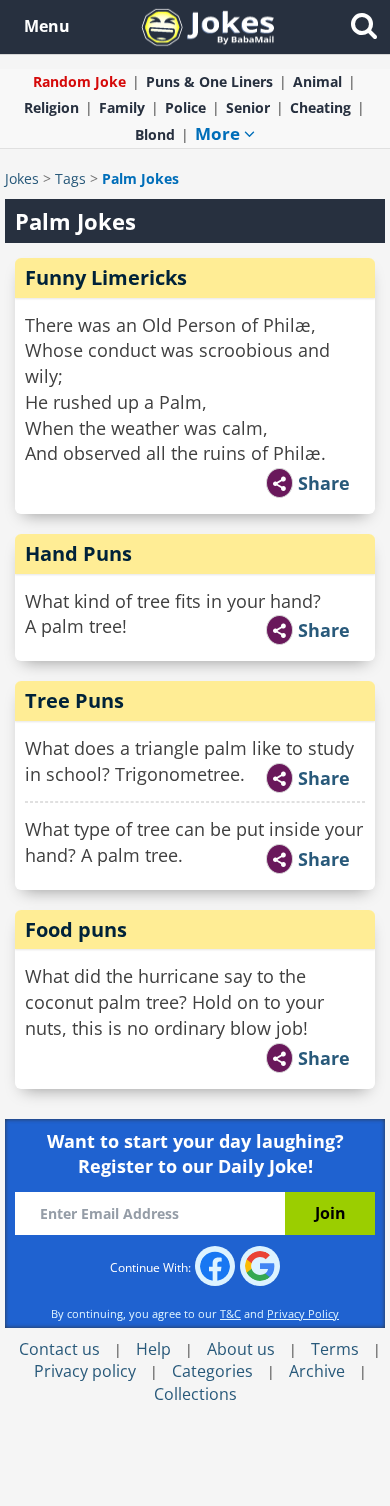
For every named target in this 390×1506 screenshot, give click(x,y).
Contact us (59, 1349)
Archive (317, 1371)
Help (153, 1349)
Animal (317, 81)
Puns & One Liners (209, 81)
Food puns (76, 929)
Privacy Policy (303, 1313)
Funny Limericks (106, 277)
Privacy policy (85, 1371)
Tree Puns (74, 700)
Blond (155, 134)
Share (324, 483)
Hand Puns (78, 553)
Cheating (320, 107)
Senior (248, 107)
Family (122, 107)
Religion (51, 107)
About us (241, 1349)
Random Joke (79, 81)
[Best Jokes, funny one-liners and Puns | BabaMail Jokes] (208, 25)
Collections (195, 1394)
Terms (335, 1349)
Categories (212, 1371)
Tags (70, 178)
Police (185, 107)
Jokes (22, 178)
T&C (230, 1313)
